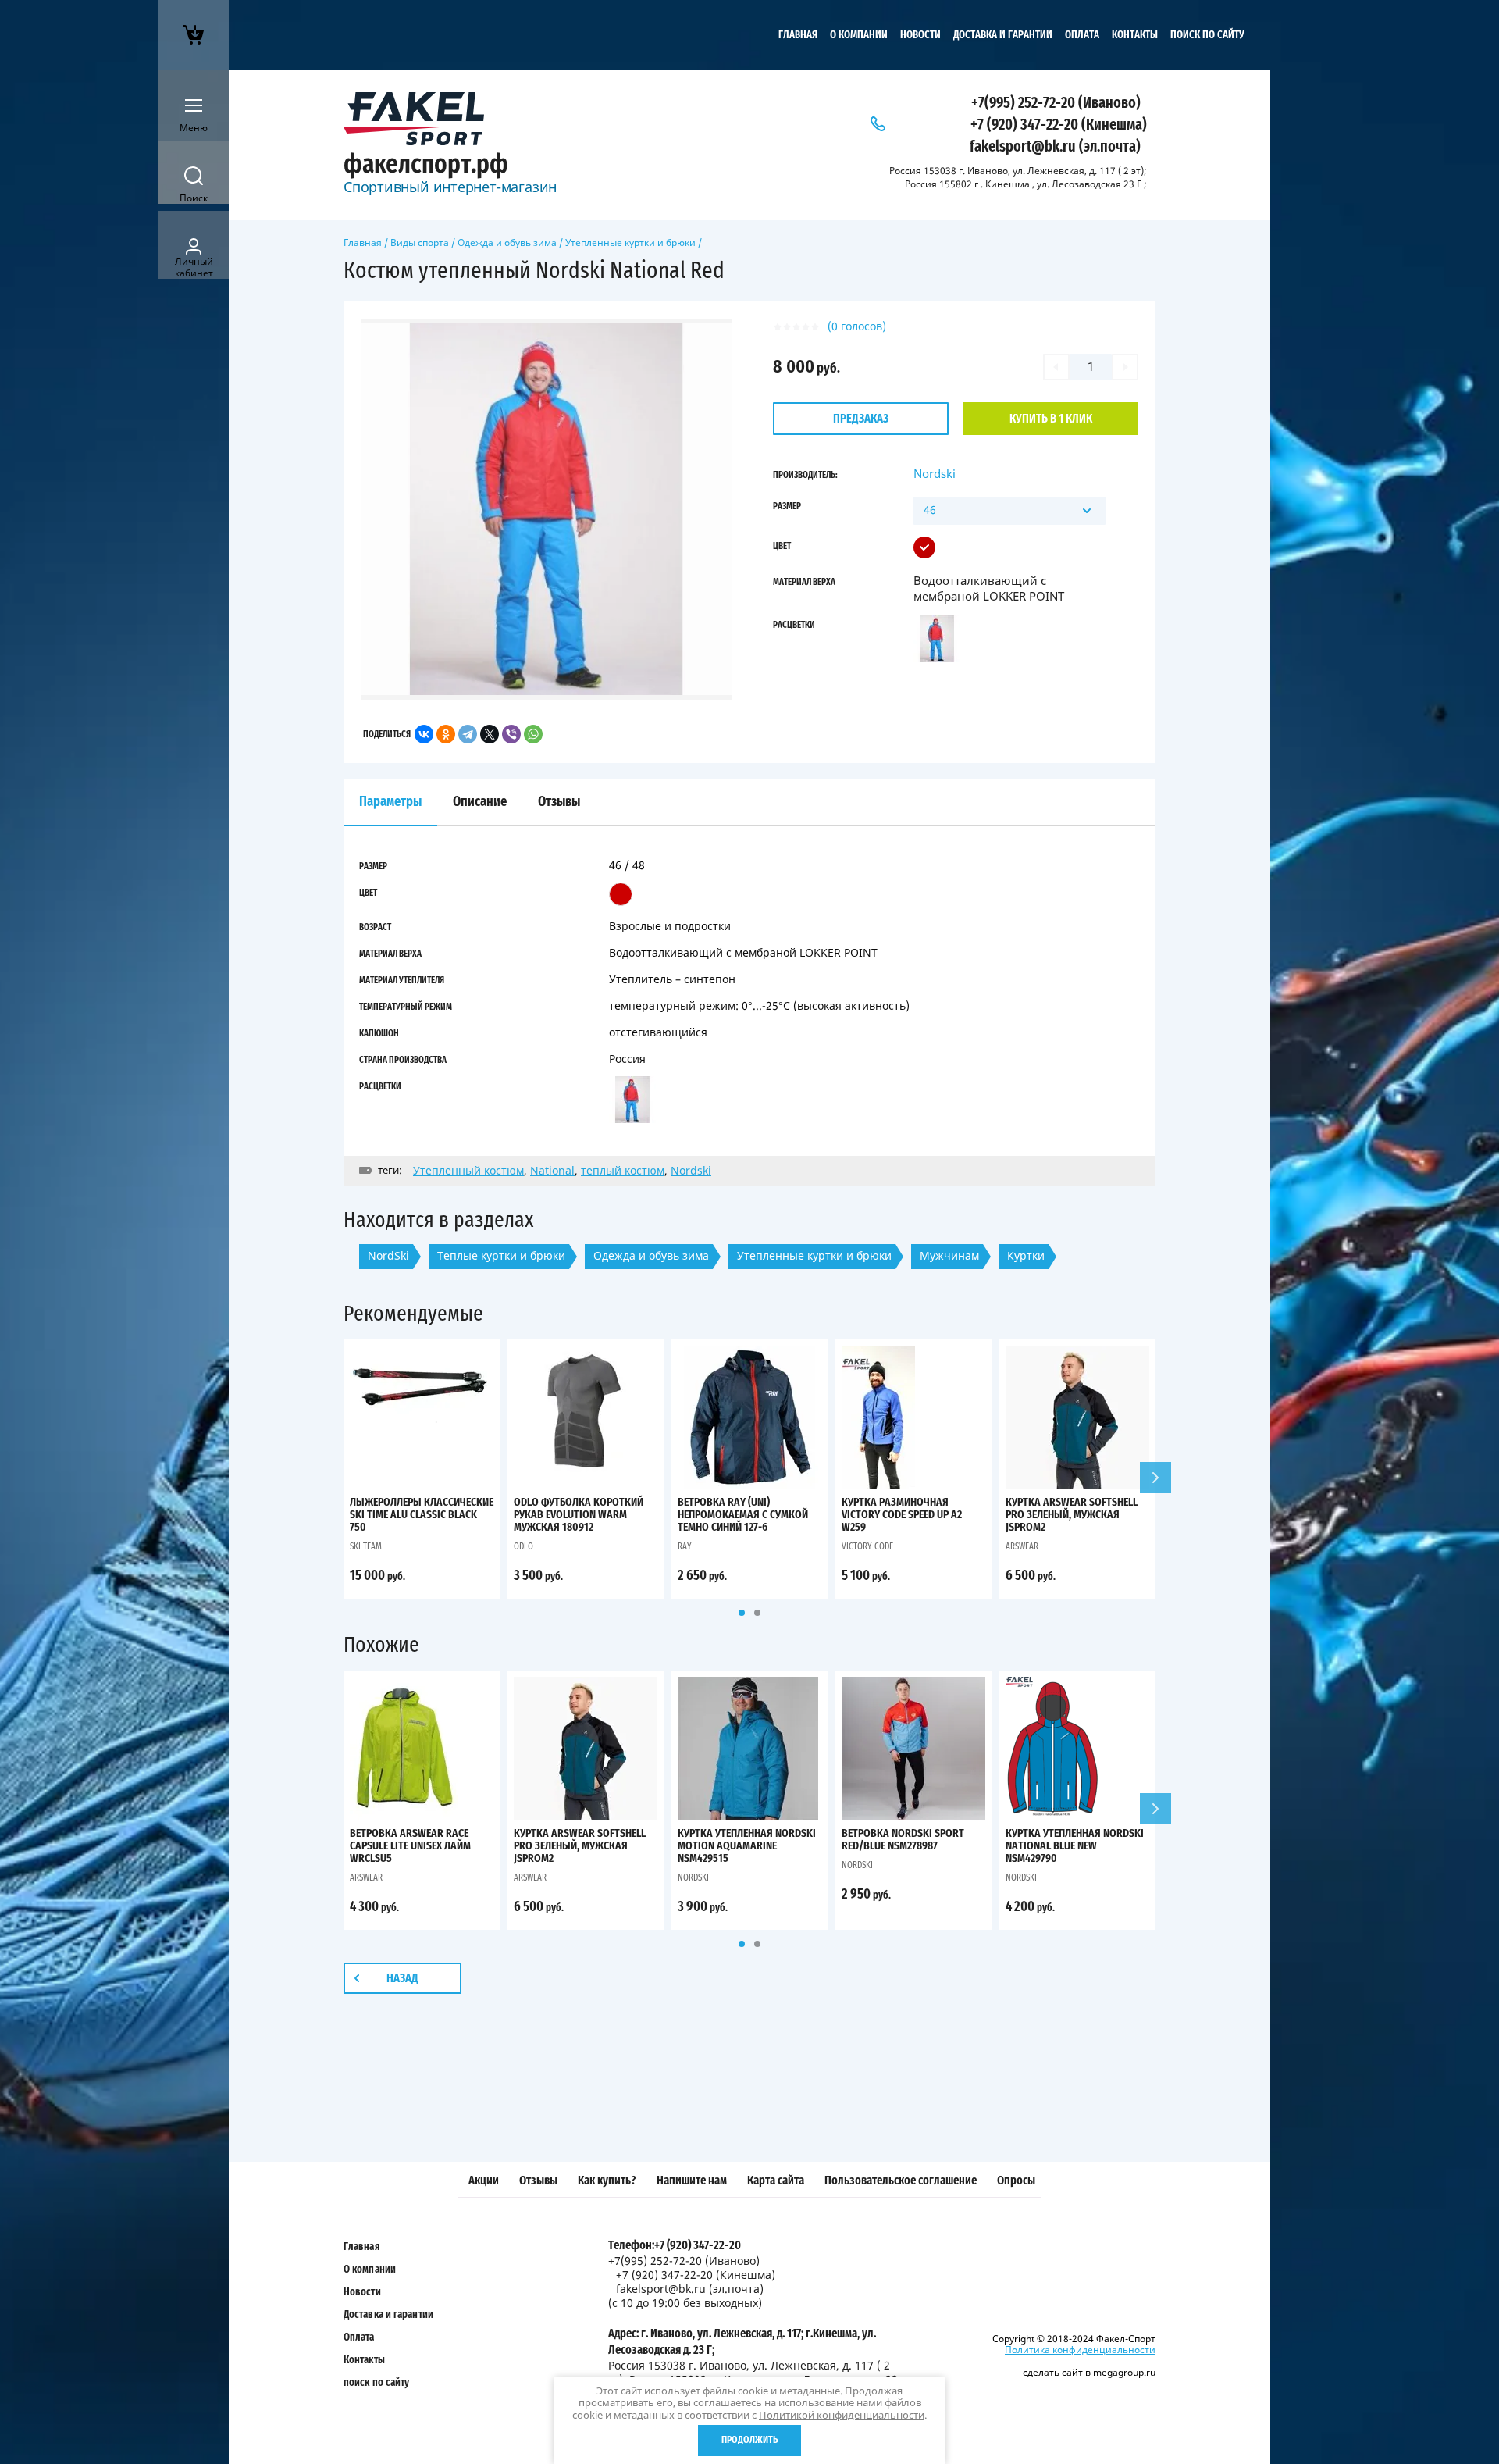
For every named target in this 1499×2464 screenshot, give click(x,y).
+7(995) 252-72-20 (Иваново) (1056, 103)
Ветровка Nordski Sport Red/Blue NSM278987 (903, 1840)
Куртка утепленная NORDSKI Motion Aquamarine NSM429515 (747, 1846)
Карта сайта (776, 2181)
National (552, 1170)
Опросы (1016, 2181)
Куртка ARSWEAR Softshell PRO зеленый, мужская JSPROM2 (1072, 1515)
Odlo (523, 1546)
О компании (859, 35)
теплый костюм (623, 1170)
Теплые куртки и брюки (501, 1255)
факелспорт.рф (426, 165)
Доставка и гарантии (1003, 35)
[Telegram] (468, 734)
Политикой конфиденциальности (842, 2415)
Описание (480, 802)
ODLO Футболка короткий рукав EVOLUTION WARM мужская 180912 (579, 1515)
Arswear (1022, 1546)
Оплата (1082, 35)
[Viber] (511, 734)
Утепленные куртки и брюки (630, 242)
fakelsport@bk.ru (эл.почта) (1055, 147)
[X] (490, 734)
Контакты (1135, 35)
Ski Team (366, 1546)
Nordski (935, 473)
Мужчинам (949, 1255)
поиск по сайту (1207, 35)
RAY (685, 1546)
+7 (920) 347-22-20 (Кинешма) (1059, 125)
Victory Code (867, 1546)
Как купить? (607, 2181)
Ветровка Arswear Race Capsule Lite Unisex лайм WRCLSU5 (410, 1846)
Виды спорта (420, 242)
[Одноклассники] (446, 734)
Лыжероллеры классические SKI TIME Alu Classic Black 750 (422, 1515)
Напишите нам (692, 2181)
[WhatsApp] (533, 734)
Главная (798, 35)
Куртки (1026, 1255)
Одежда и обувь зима (507, 242)
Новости (920, 35)
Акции (484, 2181)
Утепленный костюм (468, 1170)
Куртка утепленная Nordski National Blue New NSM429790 (1075, 1846)
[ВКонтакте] (424, 734)
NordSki (388, 1255)
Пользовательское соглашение (901, 2181)
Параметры (390, 802)
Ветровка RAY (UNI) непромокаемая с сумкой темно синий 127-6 (743, 1515)
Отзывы (538, 2181)
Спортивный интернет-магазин (450, 187)
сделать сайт (1053, 2372)
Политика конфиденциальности (1080, 2350)
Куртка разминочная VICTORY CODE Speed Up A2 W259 (902, 1515)
